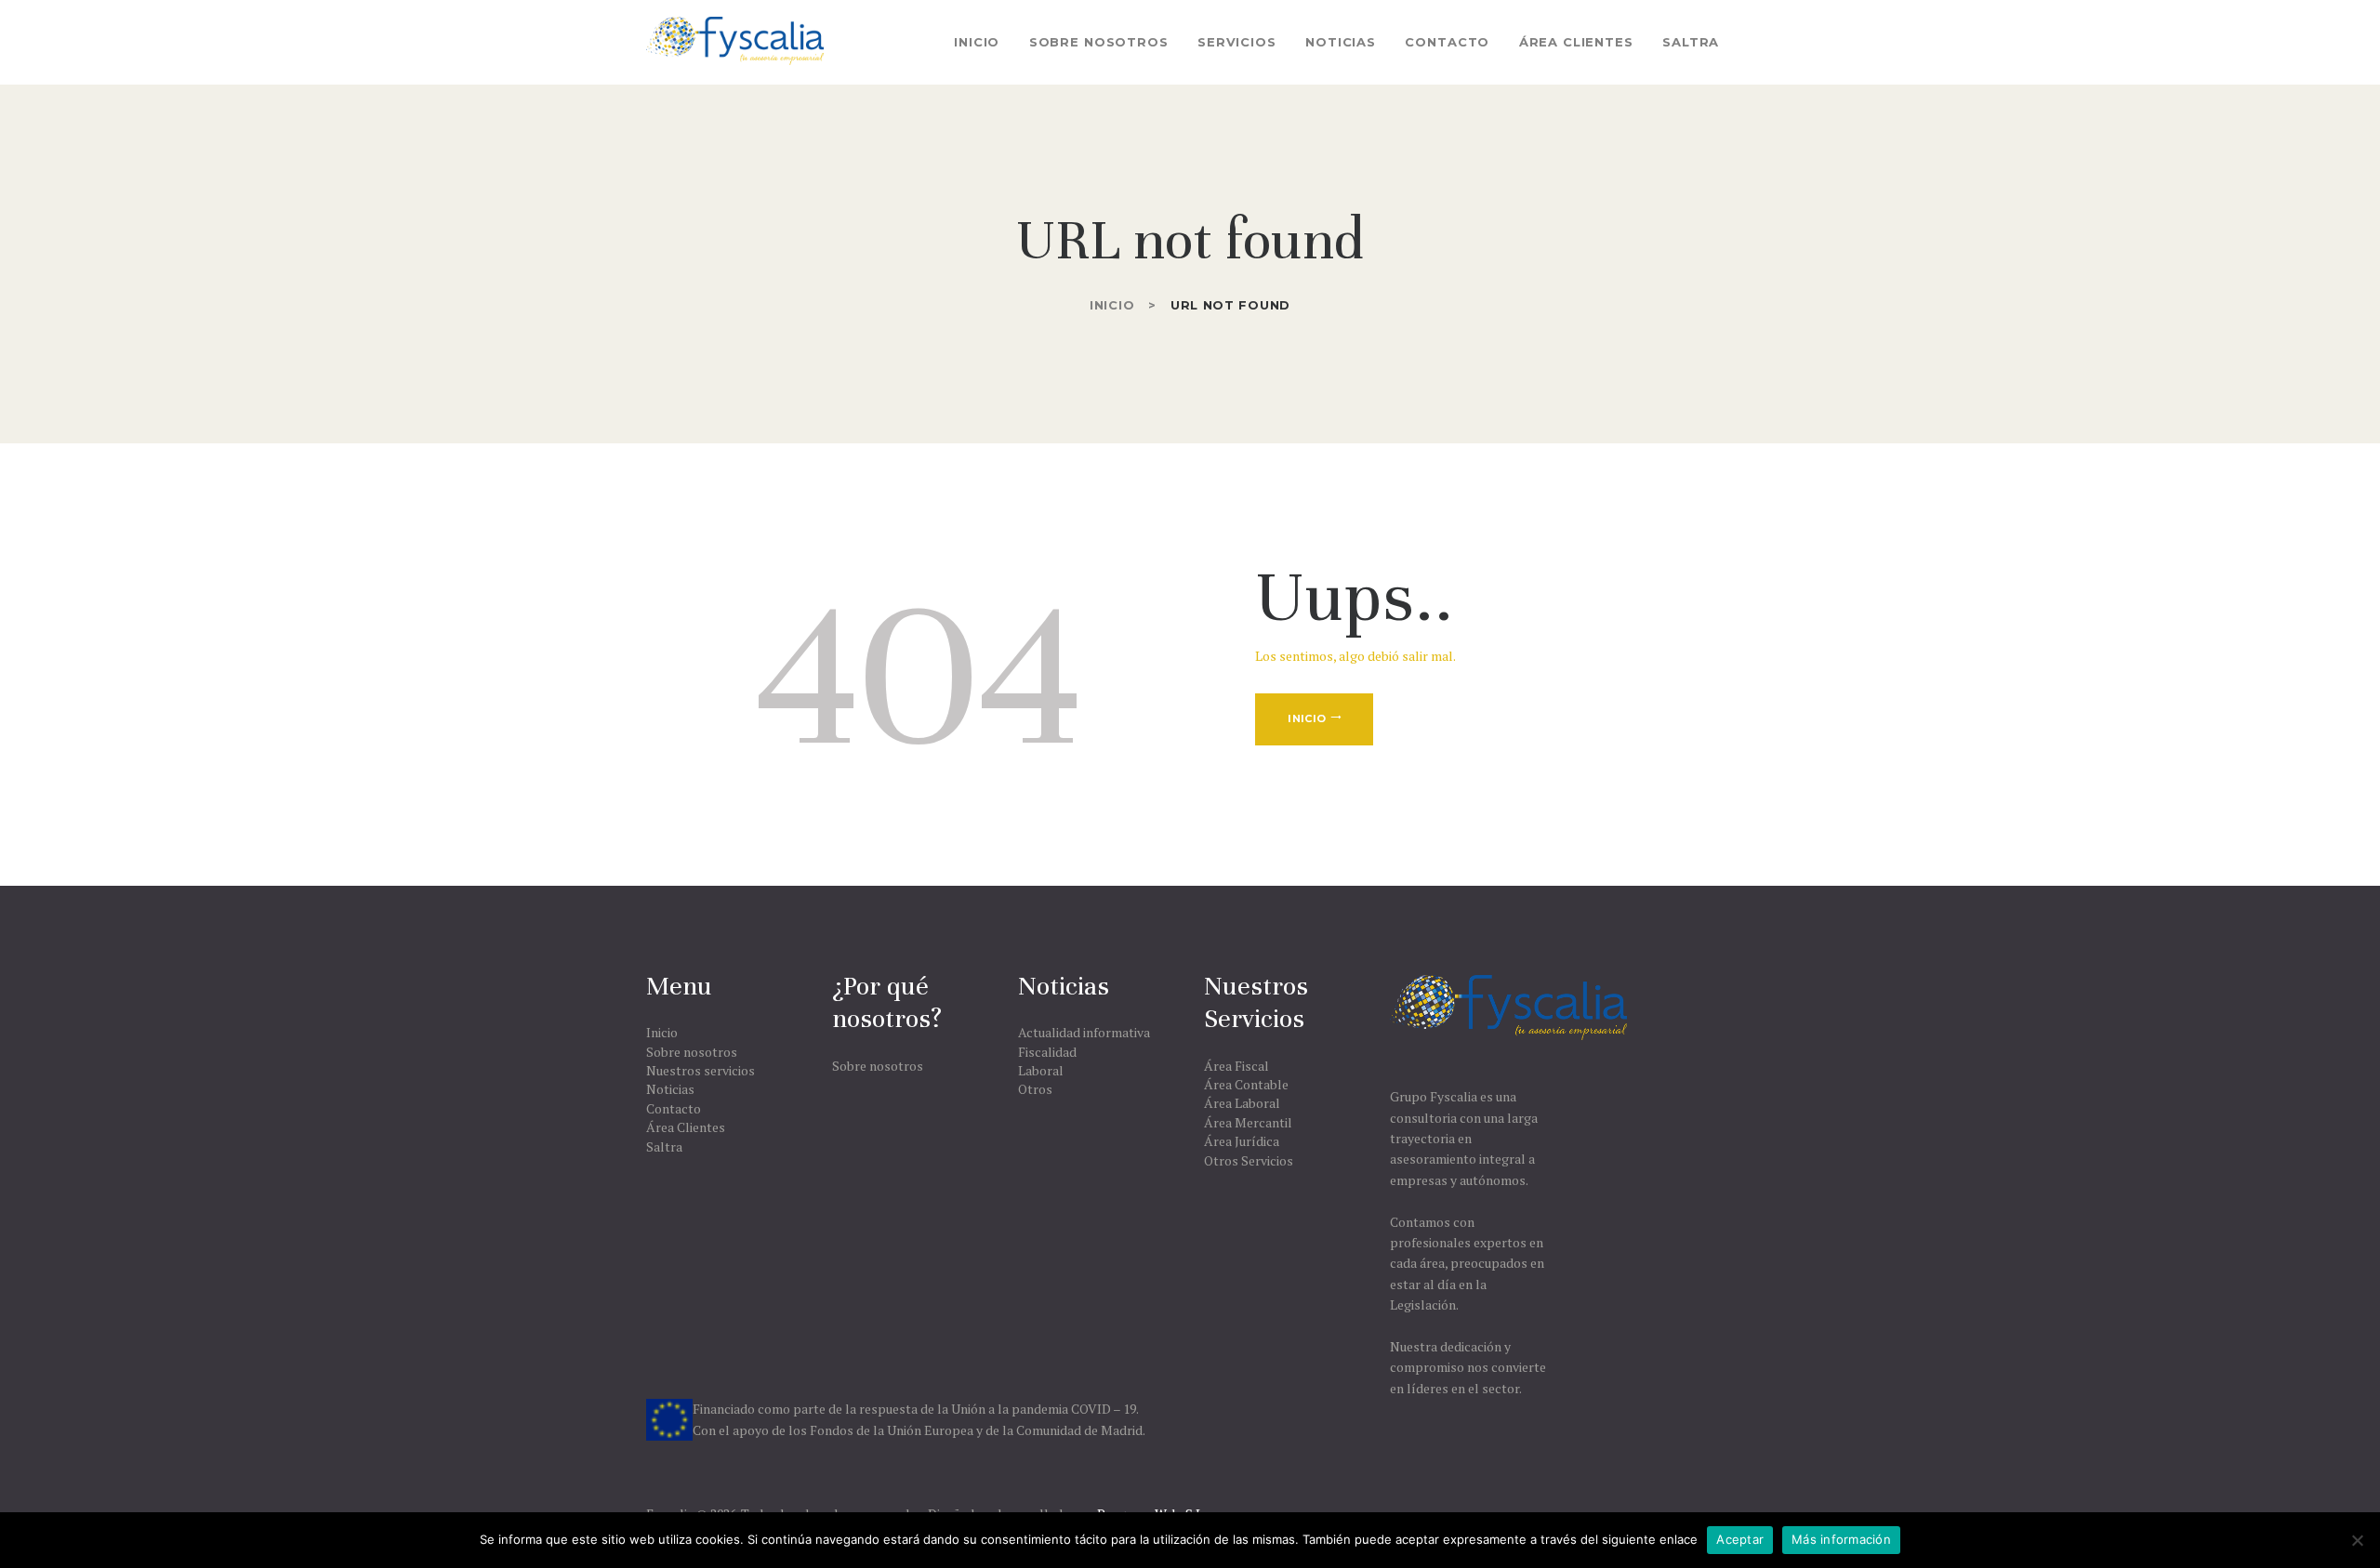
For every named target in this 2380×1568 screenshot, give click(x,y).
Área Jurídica (1242, 1141)
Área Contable (1246, 1084)
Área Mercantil (1248, 1122)
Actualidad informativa (1084, 1032)
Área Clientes (686, 1127)
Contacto (674, 1108)
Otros (1035, 1089)
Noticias (670, 1089)
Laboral (1041, 1070)
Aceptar (1740, 1539)
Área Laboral (1242, 1103)
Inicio (1112, 305)
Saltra (664, 1146)
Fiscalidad (1047, 1052)
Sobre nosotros (692, 1052)
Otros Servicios (1249, 1160)
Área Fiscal (1236, 1066)
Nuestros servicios (701, 1070)
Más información (1841, 1539)
